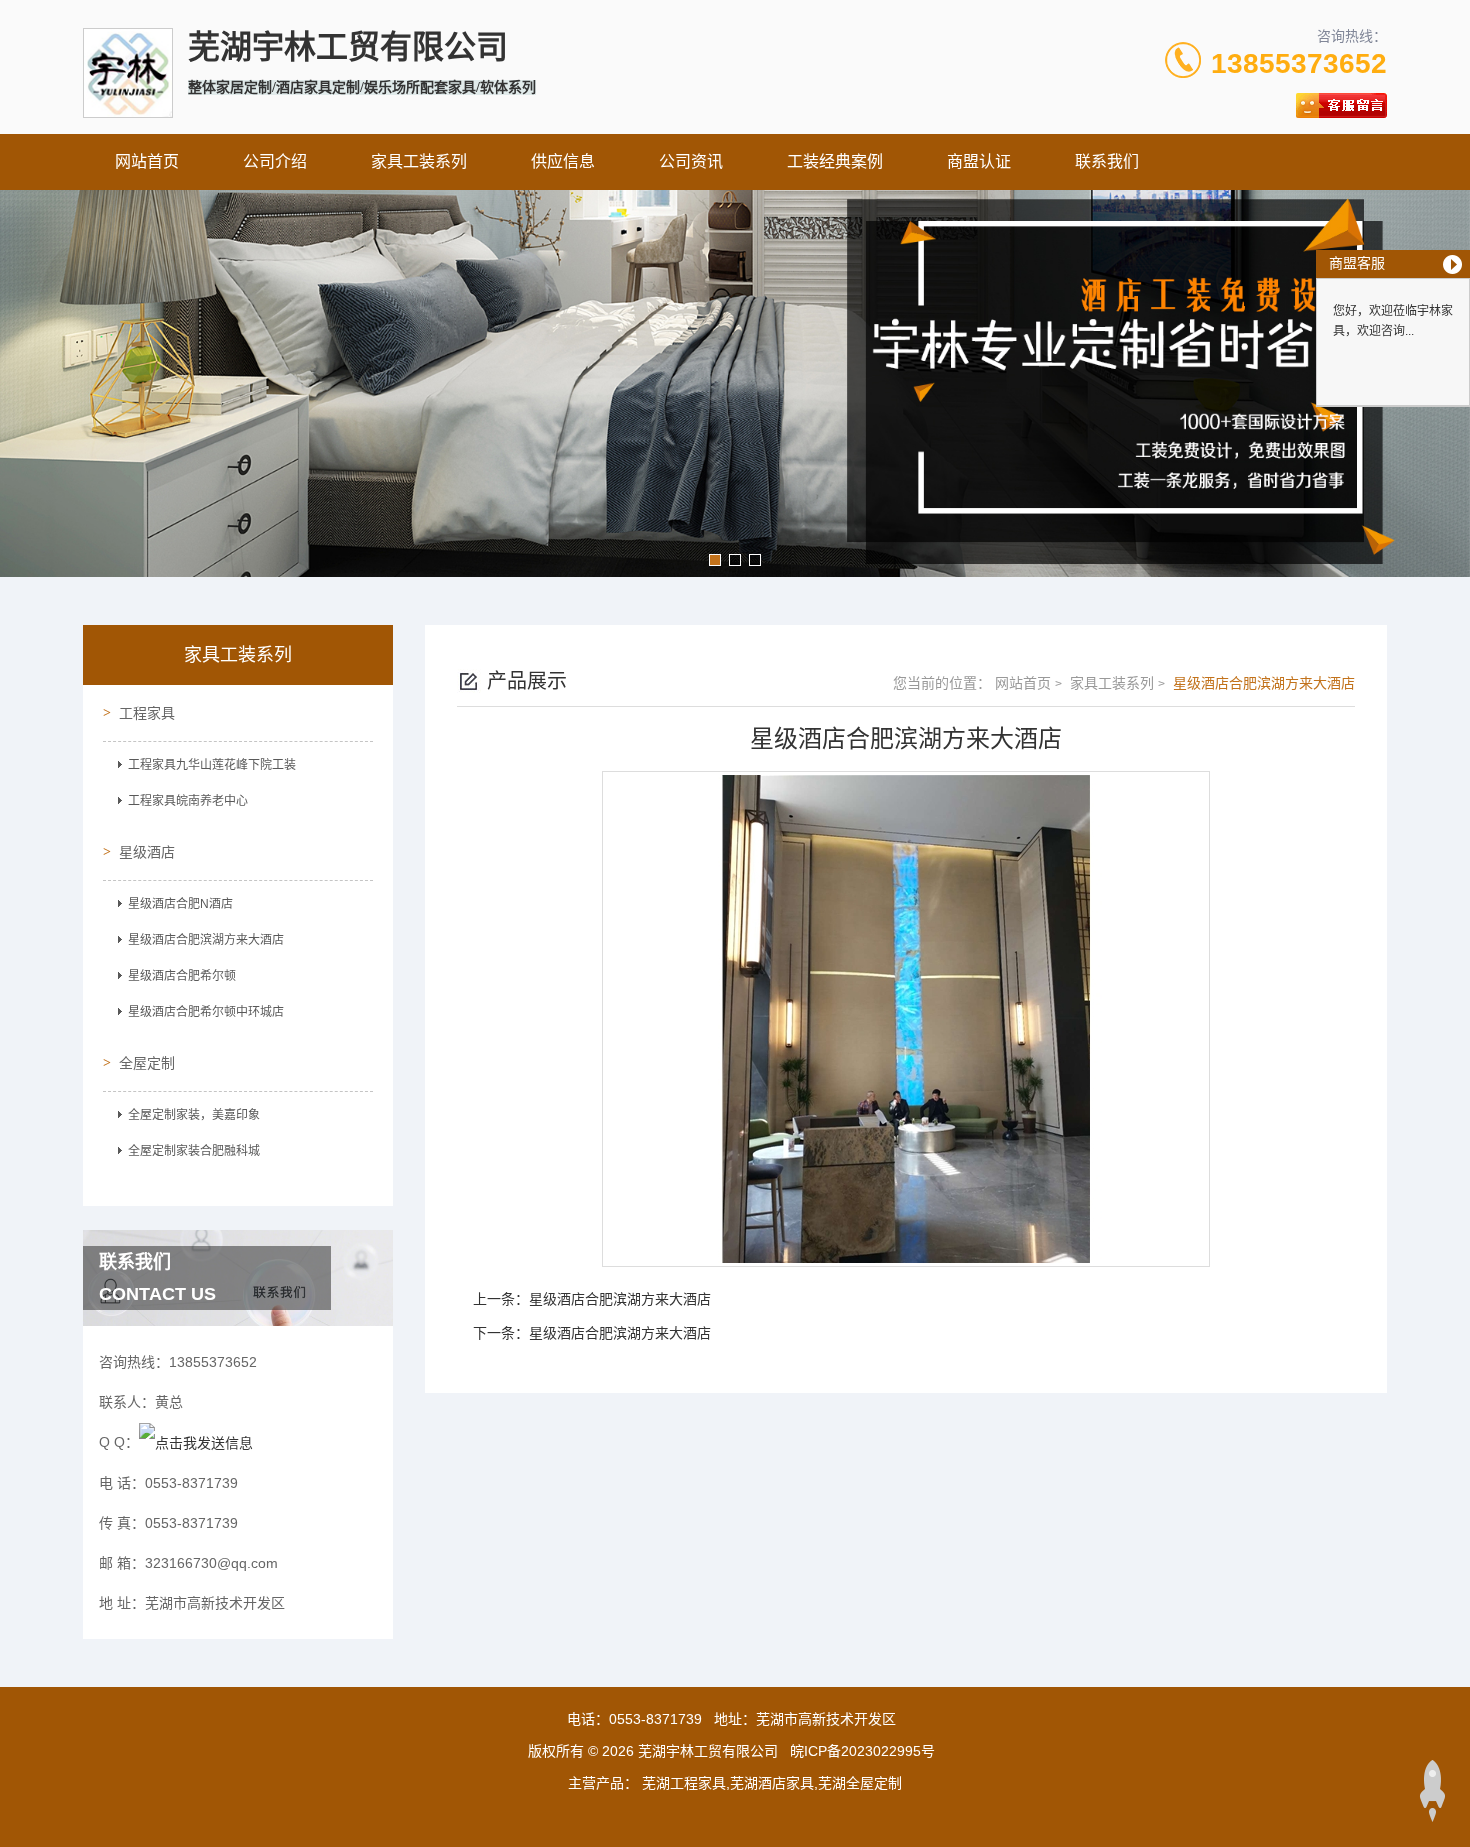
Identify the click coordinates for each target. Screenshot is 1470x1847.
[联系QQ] (196, 1442)
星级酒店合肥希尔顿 (182, 976)
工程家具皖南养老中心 (188, 801)
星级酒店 (147, 852)
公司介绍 (275, 161)
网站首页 (147, 161)
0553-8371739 (655, 1719)
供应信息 (563, 161)
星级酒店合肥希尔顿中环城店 (206, 1012)
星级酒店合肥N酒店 (180, 904)
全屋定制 (147, 1063)
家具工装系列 (419, 161)
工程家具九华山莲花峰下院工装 (212, 765)
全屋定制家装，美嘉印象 (194, 1115)
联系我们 (1107, 161)
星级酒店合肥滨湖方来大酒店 (206, 940)
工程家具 (147, 713)
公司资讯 (691, 161)
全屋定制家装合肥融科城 (194, 1151)
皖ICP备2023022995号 (862, 1751)
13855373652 (1299, 63)
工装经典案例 (835, 161)
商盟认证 (979, 161)
